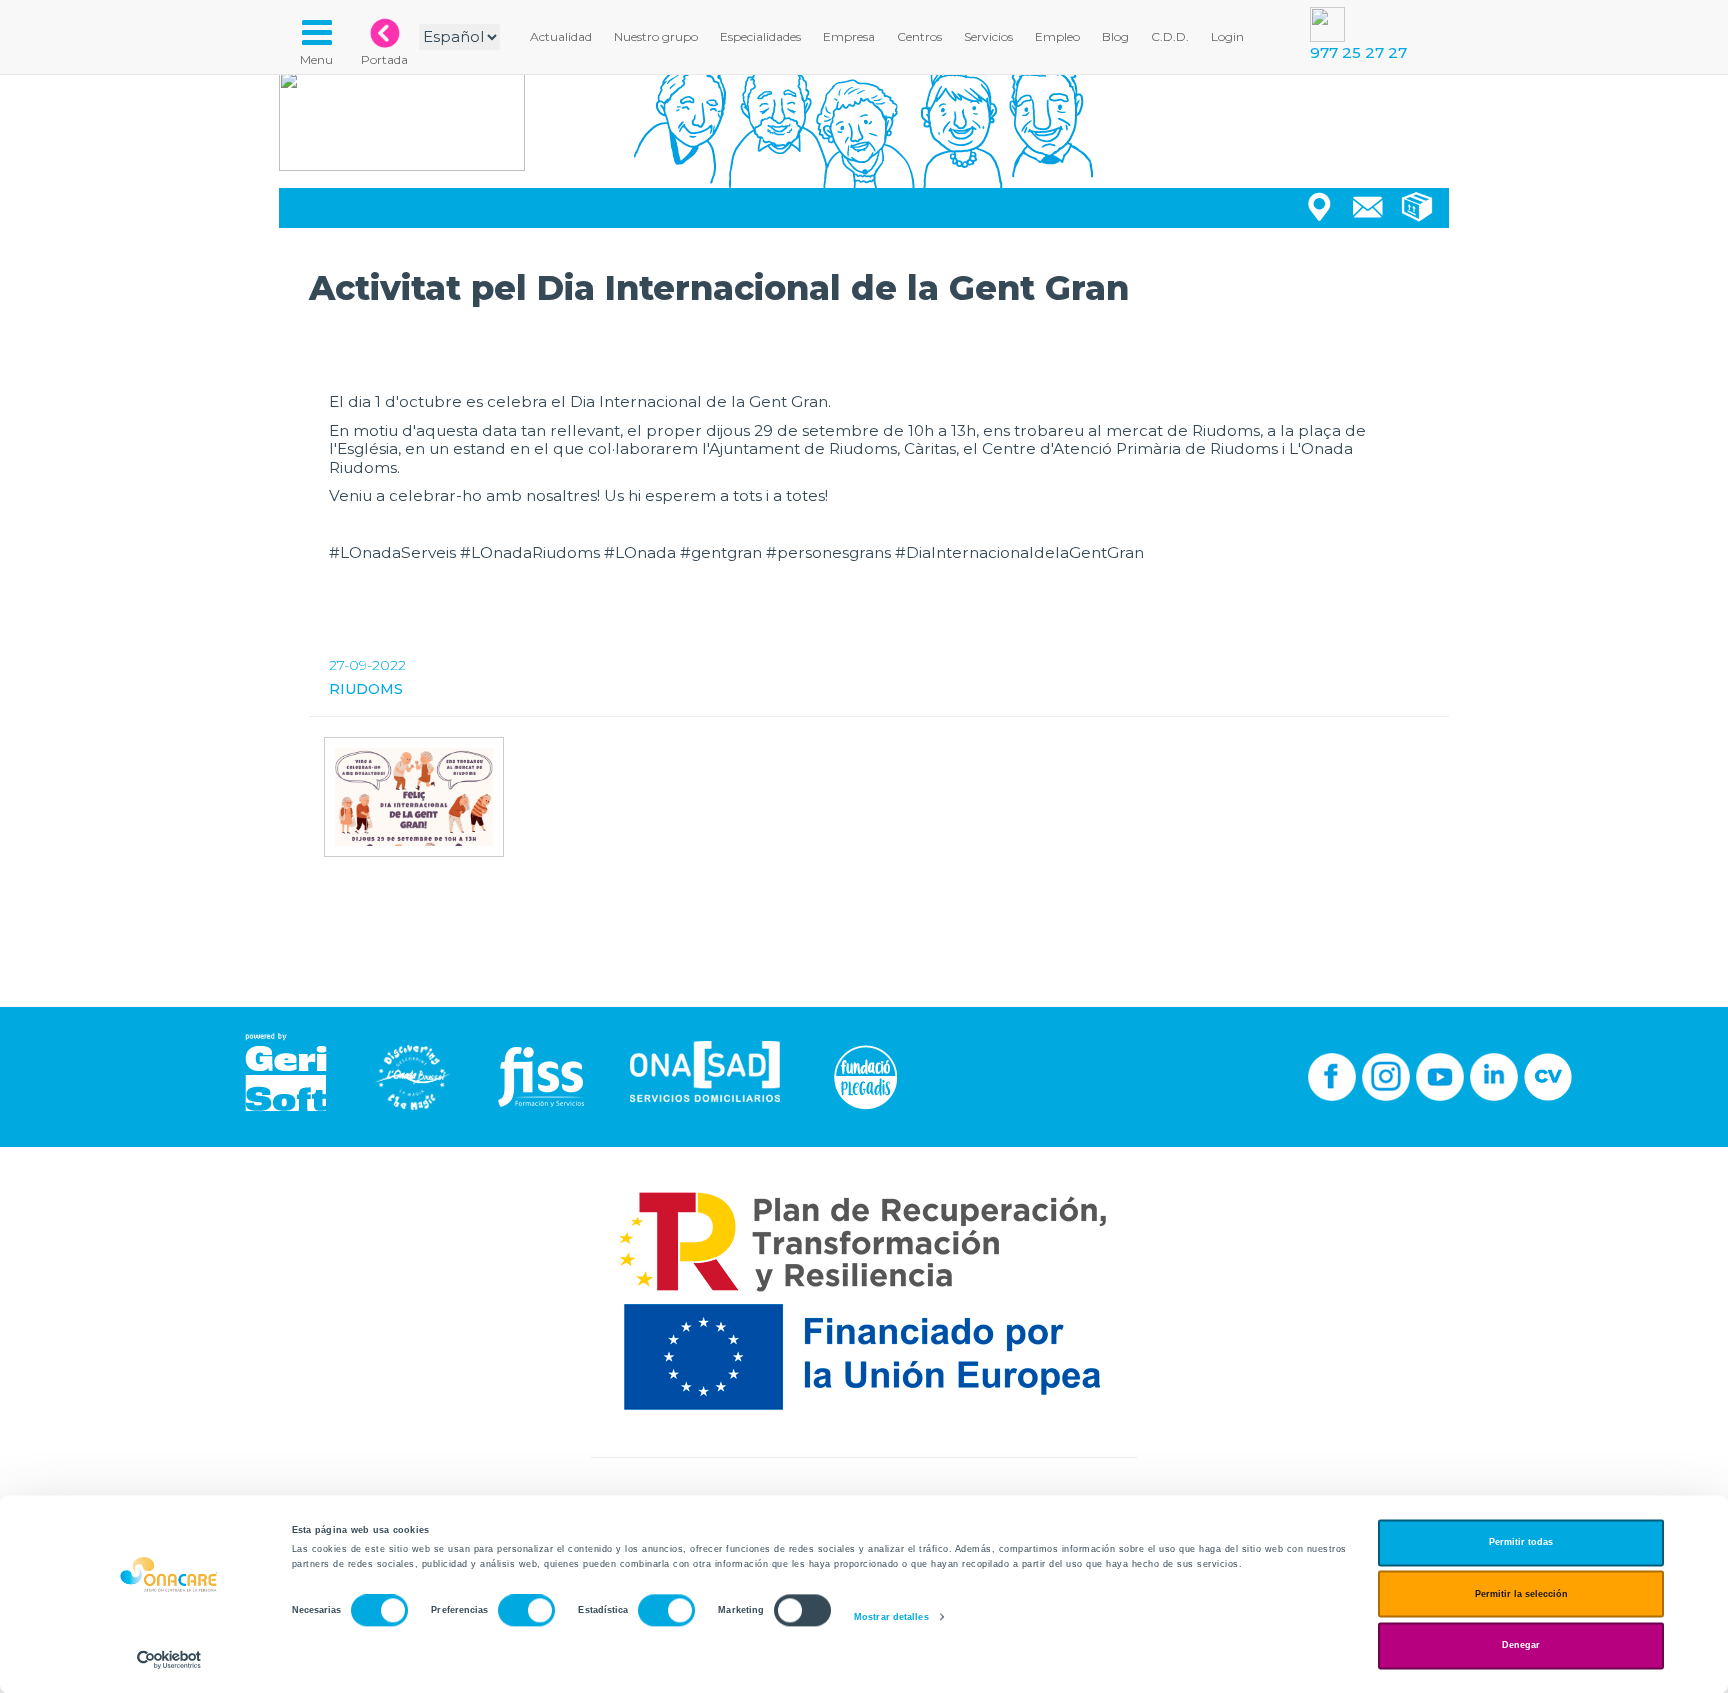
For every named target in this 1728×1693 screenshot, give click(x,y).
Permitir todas (1521, 1543)
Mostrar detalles (891, 1617)
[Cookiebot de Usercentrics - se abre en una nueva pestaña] (169, 1659)
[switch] (526, 1611)
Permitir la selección (1521, 1594)
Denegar (1521, 1646)
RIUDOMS (366, 689)
